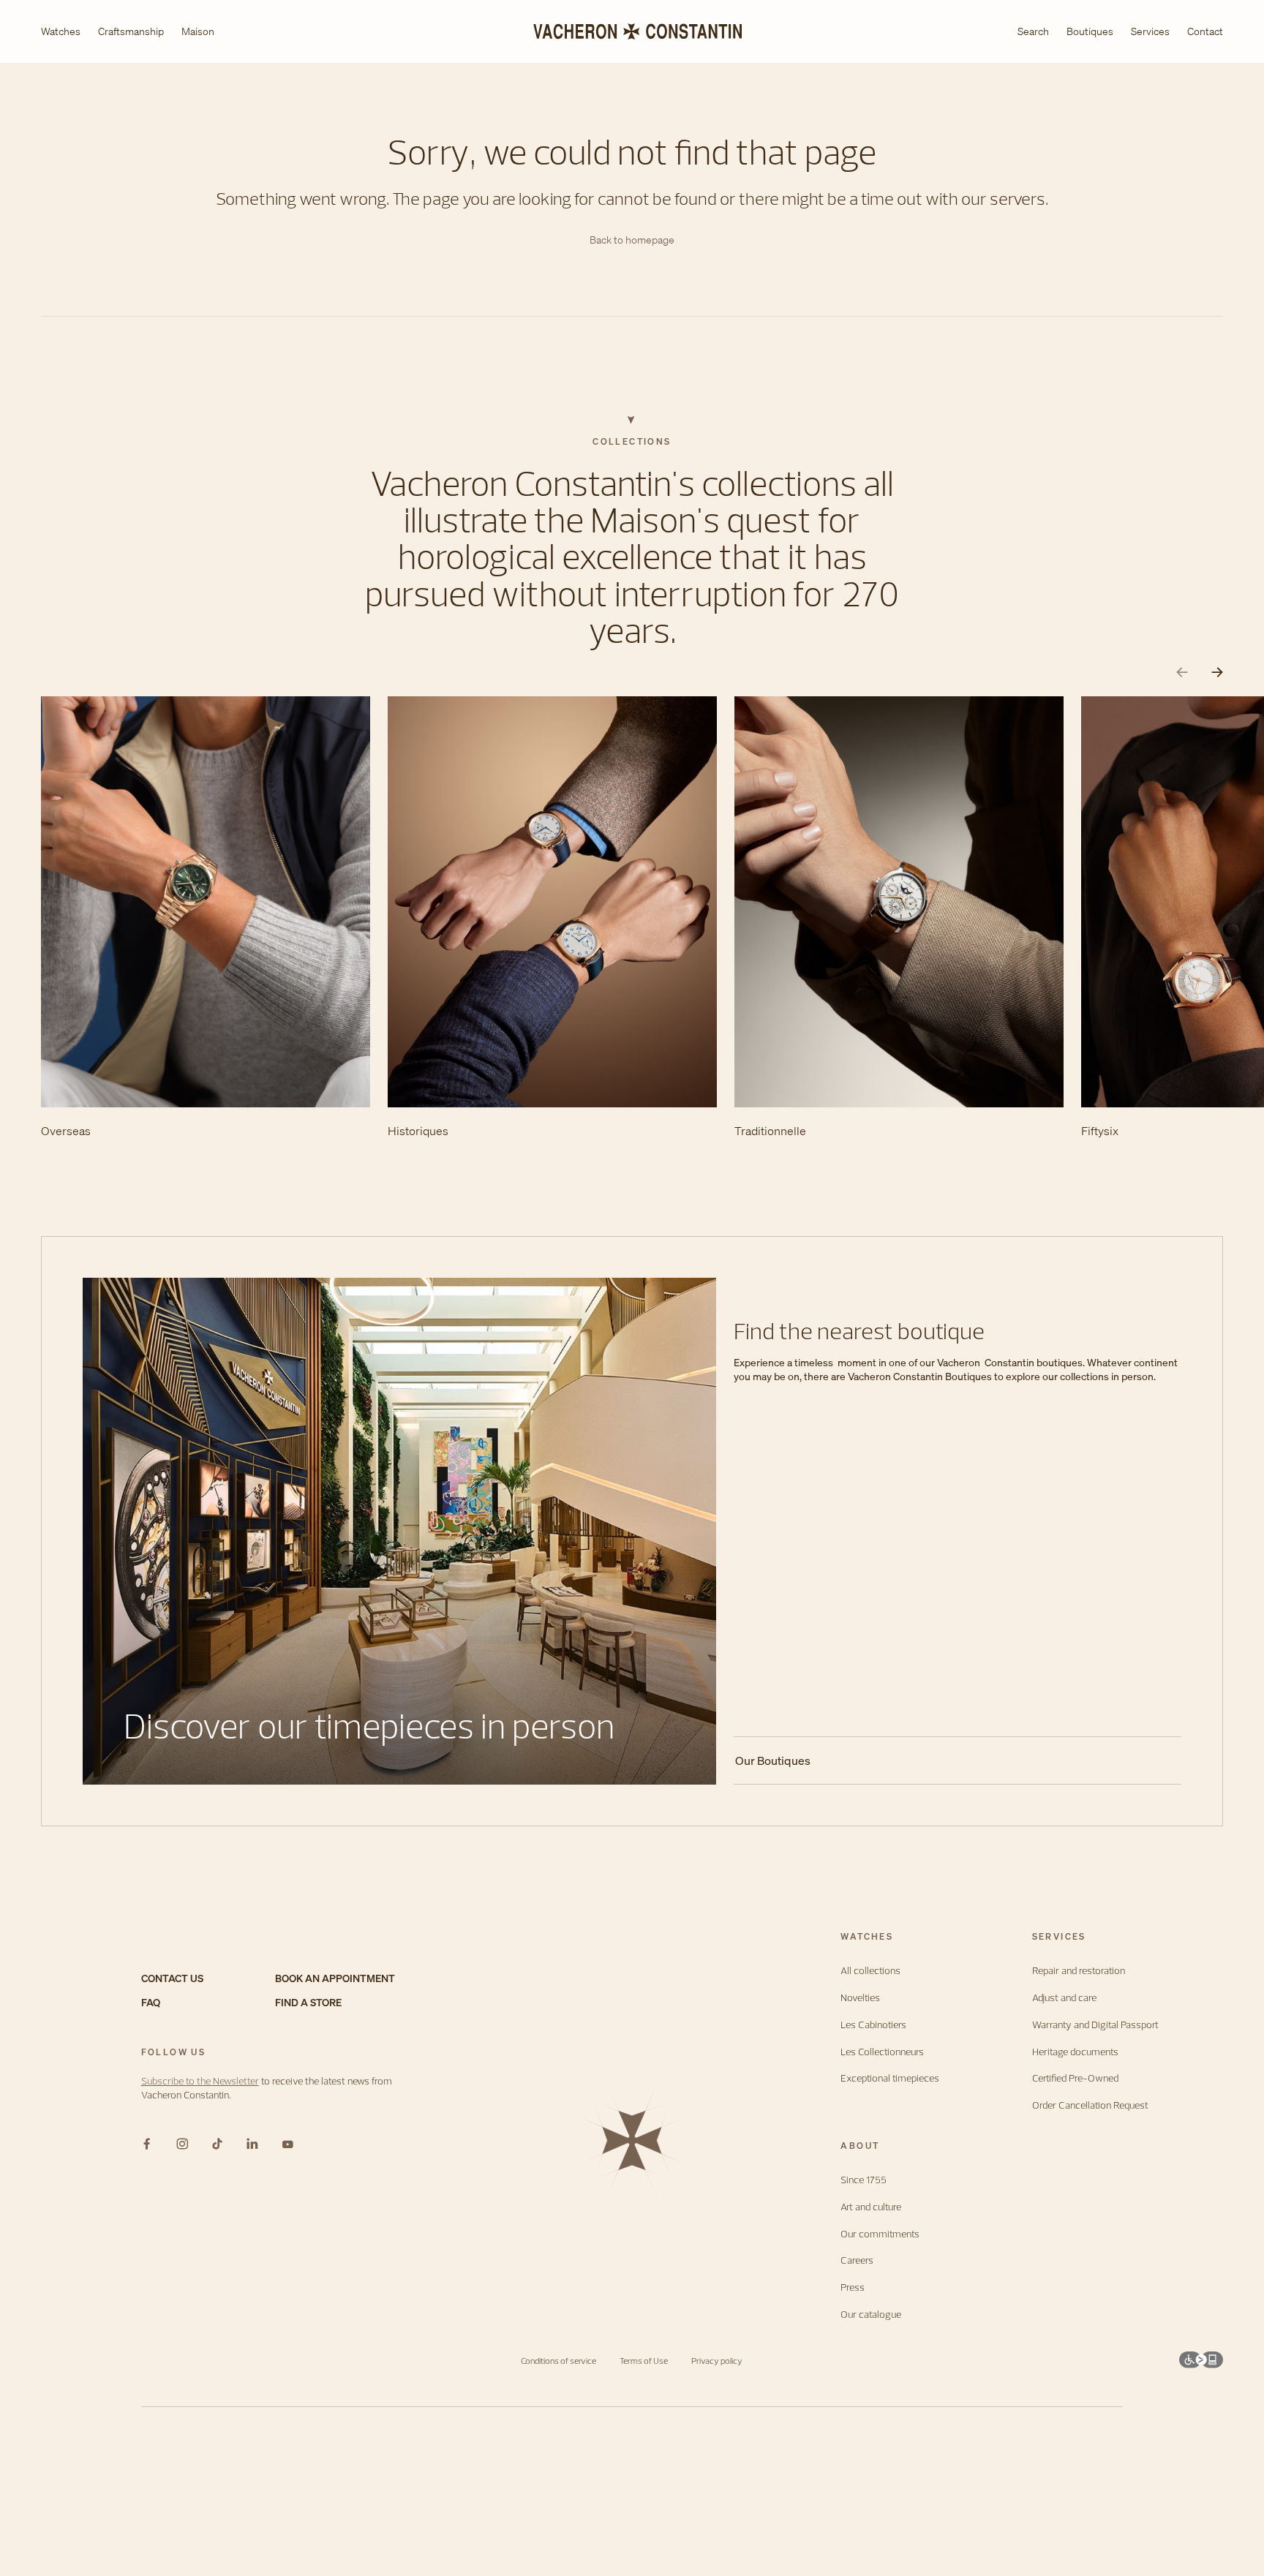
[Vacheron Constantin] (632, 31)
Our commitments (880, 2234)
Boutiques (1090, 31)
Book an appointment (335, 1979)
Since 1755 (864, 2180)
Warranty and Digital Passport (1095, 2025)
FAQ (151, 2003)
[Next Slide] (1217, 673)
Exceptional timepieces (890, 2078)
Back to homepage (632, 240)
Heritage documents (1075, 2052)
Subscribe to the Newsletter (200, 2081)
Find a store (308, 2003)
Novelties (860, 1998)
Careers (857, 2260)
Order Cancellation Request (1090, 2105)
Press (853, 2287)
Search (1033, 32)
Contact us (172, 1979)
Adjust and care (1064, 1998)
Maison (198, 32)
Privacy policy (717, 2361)
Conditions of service (558, 2361)
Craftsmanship (131, 32)
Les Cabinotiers (873, 2025)
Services (1150, 31)
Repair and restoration (1079, 1971)
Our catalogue (871, 2315)
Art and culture (871, 2207)
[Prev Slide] (1182, 673)
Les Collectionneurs (882, 2052)
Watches (61, 32)
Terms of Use (644, 2361)
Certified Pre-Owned (1075, 2078)
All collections (870, 1971)
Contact (1205, 31)
